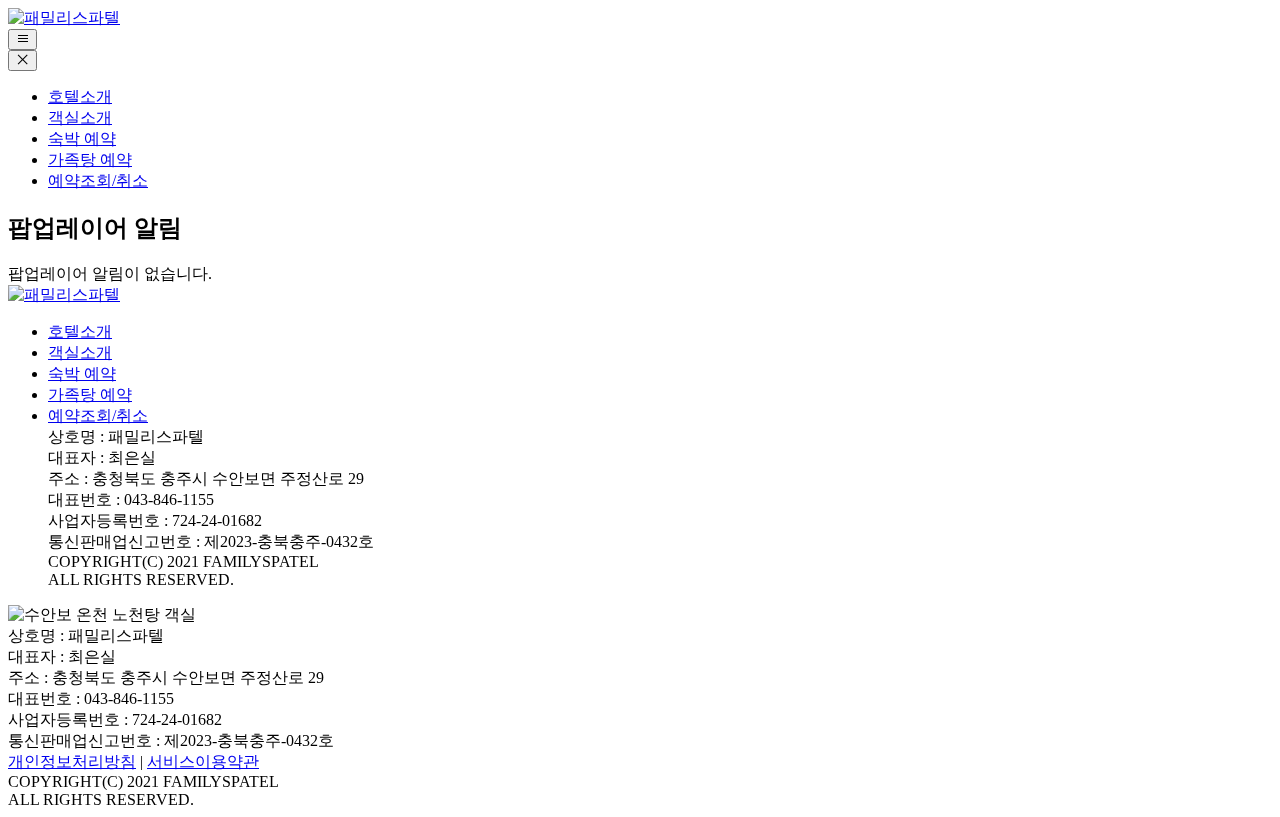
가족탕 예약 (90, 159)
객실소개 (80, 117)
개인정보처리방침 (72, 761)
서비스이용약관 (203, 761)
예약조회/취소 (98, 180)
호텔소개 (80, 96)
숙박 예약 (82, 138)
